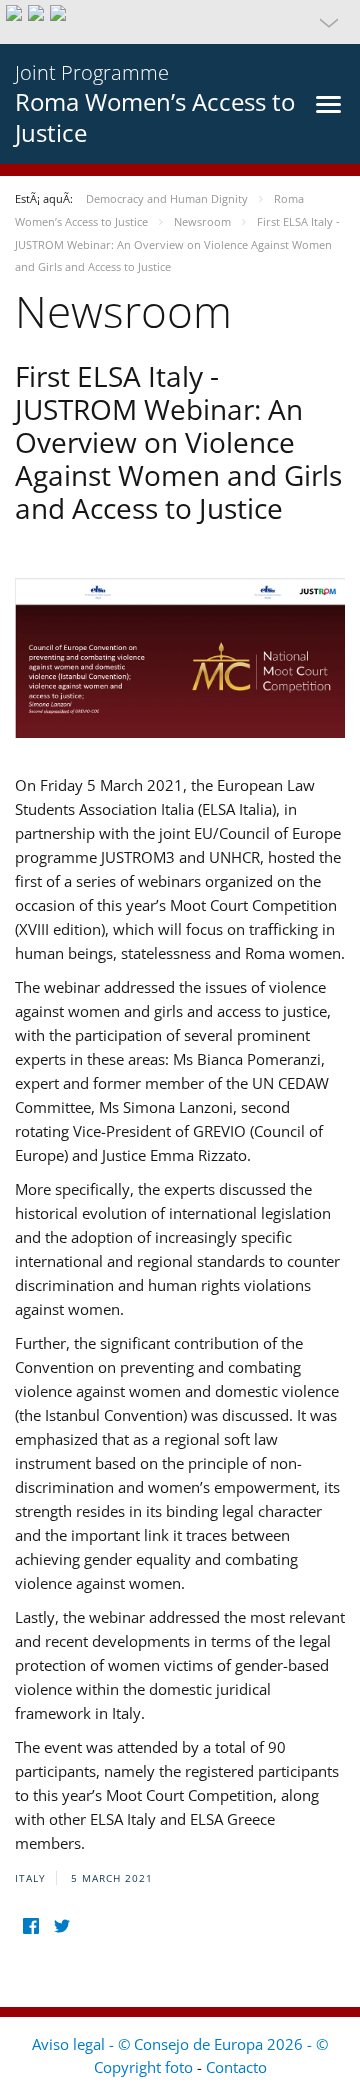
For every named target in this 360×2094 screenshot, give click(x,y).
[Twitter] (61, 1926)
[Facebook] (30, 1926)
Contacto (236, 2067)
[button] (180, 22)
